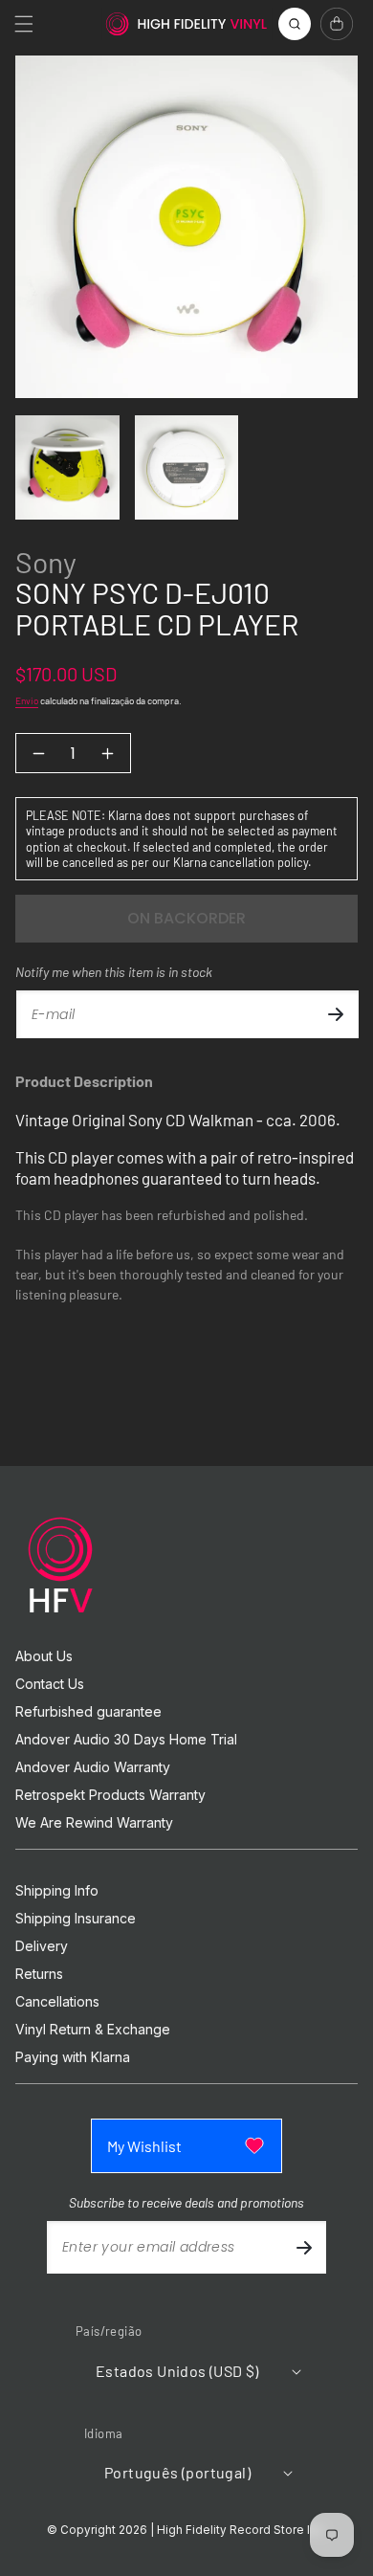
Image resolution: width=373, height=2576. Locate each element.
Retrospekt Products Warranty (110, 1795)
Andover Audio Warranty (93, 1767)
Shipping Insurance (76, 1919)
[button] (24, 24)
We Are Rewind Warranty (94, 1823)
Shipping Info (57, 1891)
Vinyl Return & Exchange (93, 2030)
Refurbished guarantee (88, 1712)
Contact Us (50, 1684)
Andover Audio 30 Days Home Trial (126, 1740)
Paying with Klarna (73, 2057)
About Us (44, 1656)
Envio (27, 700)
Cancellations (57, 2002)
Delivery (42, 1946)
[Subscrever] (336, 1014)
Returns (39, 1974)
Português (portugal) (177, 2472)
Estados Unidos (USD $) (177, 2371)
